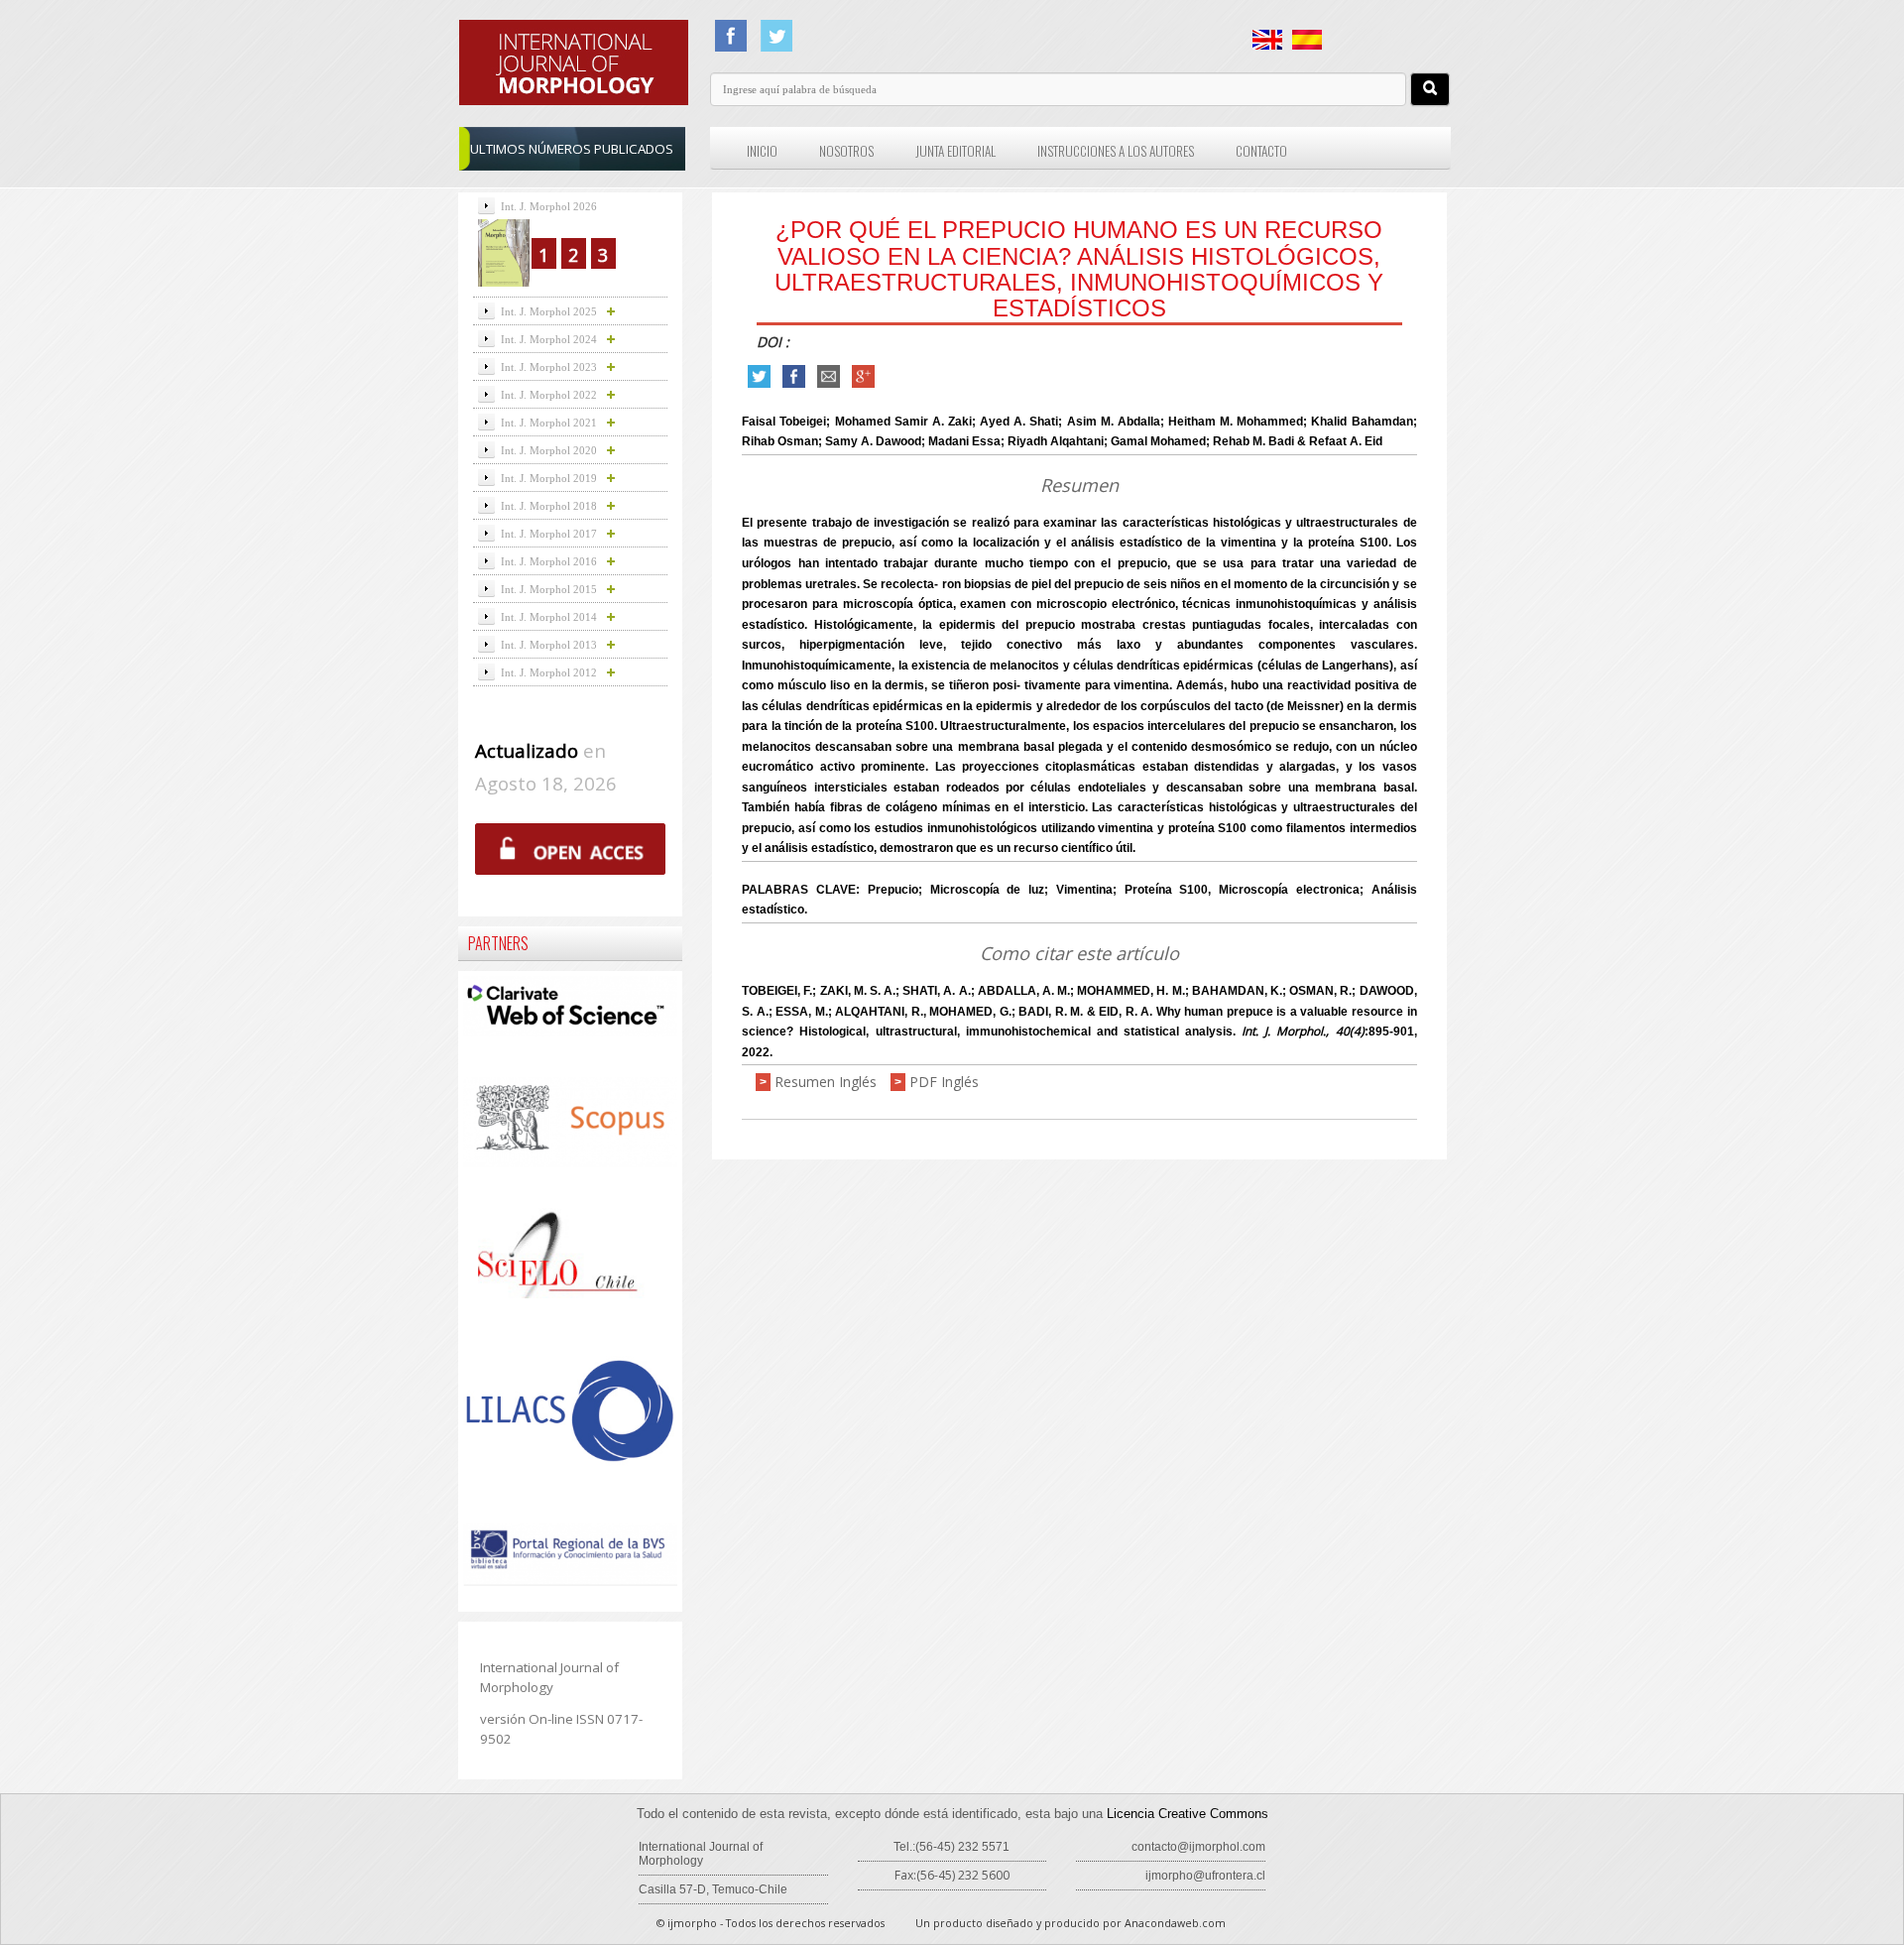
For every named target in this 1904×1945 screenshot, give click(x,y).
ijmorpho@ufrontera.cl (1205, 1876)
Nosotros (846, 151)
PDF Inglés (944, 1082)
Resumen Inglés (826, 1082)
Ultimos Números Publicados (572, 149)
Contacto (1261, 151)
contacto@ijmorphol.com (1198, 1847)
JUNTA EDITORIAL (955, 151)
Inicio (762, 151)
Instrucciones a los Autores (1116, 151)
